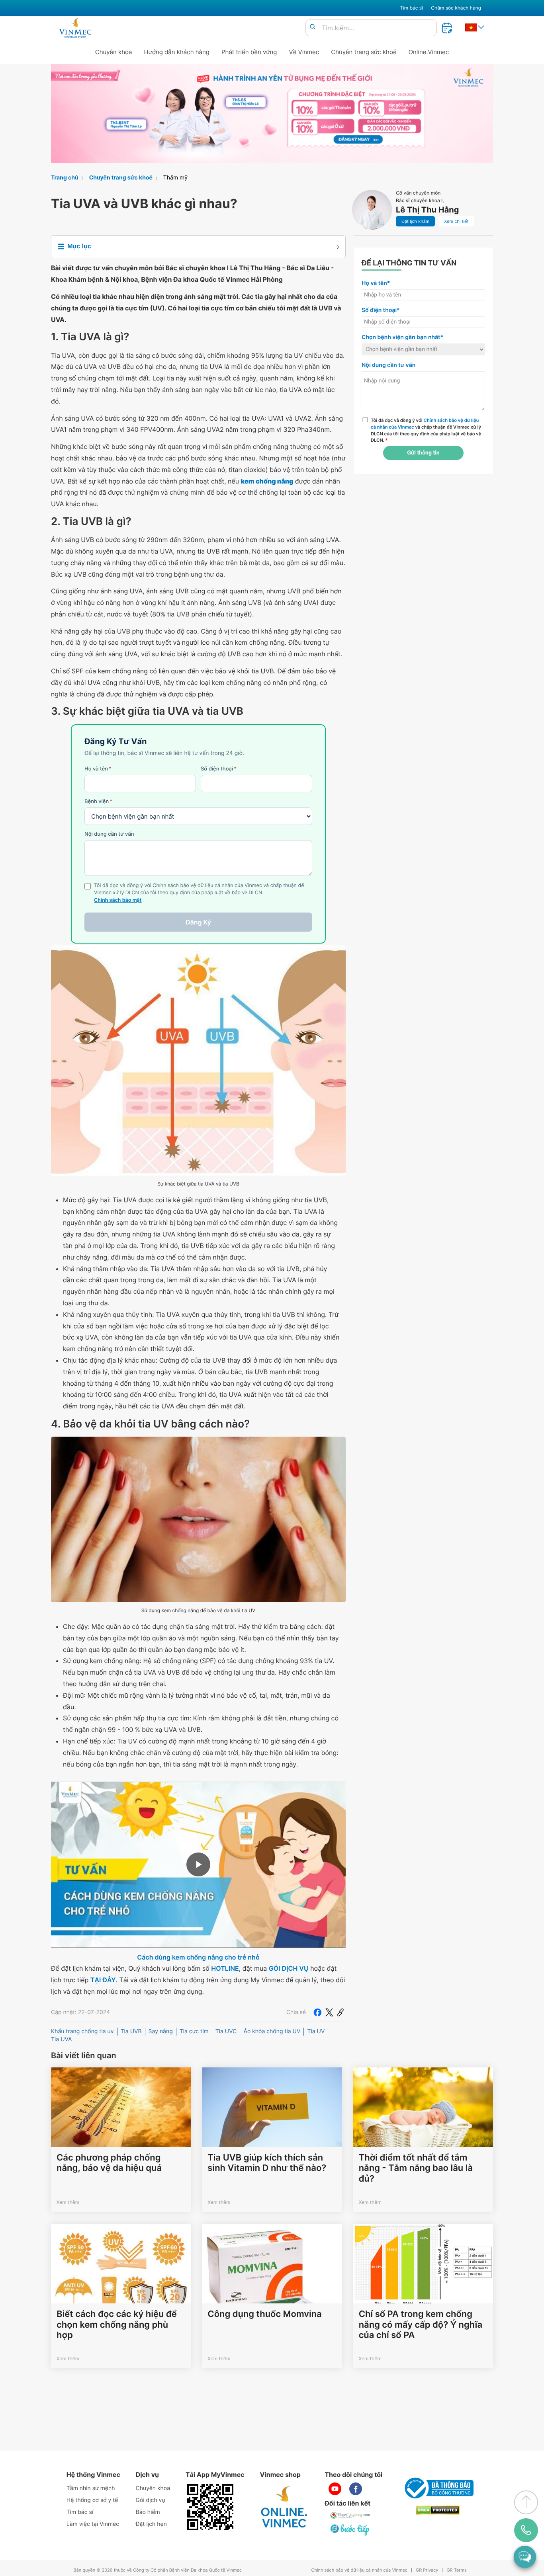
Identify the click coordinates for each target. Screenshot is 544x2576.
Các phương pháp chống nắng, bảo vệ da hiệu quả (109, 2163)
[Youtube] (335, 2489)
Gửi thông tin (423, 453)
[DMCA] (438, 2510)
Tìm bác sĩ (411, 8)
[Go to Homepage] (75, 28)
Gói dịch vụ (151, 2500)
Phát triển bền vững (249, 52)
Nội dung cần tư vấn (109, 834)
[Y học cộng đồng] (350, 2515)
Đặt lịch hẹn (151, 2524)
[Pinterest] (340, 2012)
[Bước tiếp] (350, 2529)
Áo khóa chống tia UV (272, 2031)
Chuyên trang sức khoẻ (364, 52)
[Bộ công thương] (438, 2488)
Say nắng (161, 2031)
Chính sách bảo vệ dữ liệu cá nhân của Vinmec (359, 2570)
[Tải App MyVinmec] (210, 2507)
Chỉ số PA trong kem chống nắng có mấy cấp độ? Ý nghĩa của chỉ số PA (421, 2325)
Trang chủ (65, 178)
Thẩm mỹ (175, 178)
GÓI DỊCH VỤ (289, 1968)
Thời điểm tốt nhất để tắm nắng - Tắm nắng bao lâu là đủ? (416, 2168)
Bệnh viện (98, 801)
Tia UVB (131, 2031)
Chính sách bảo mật (118, 900)
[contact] (526, 2530)
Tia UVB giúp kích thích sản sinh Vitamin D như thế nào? (267, 2163)
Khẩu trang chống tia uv (82, 2031)
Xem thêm (68, 2202)
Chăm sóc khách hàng (456, 8)
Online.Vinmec (429, 52)
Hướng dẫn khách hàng (177, 52)
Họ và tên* (376, 283)
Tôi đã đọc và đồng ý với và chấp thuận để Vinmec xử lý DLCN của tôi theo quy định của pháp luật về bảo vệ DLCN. (426, 430)
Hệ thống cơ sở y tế (92, 2500)
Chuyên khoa (114, 52)
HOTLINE (225, 1968)
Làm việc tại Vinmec (93, 2524)
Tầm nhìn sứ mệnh (91, 2488)
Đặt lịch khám (415, 221)
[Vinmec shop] (284, 2507)
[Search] (313, 27)
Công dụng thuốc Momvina (264, 2314)
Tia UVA (62, 2039)
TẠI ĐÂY (103, 1980)
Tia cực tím (194, 2031)
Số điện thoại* (381, 310)
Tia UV (316, 2031)
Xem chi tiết (456, 221)
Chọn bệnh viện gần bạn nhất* (402, 337)
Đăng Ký (198, 922)
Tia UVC (226, 2031)
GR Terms (456, 2570)
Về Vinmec (304, 52)
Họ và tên (98, 769)
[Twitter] (329, 2012)
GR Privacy (427, 2570)
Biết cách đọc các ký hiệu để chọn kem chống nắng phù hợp (117, 2325)
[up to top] (526, 2502)
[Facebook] (317, 2012)
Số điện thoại (219, 769)
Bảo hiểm (148, 2512)
